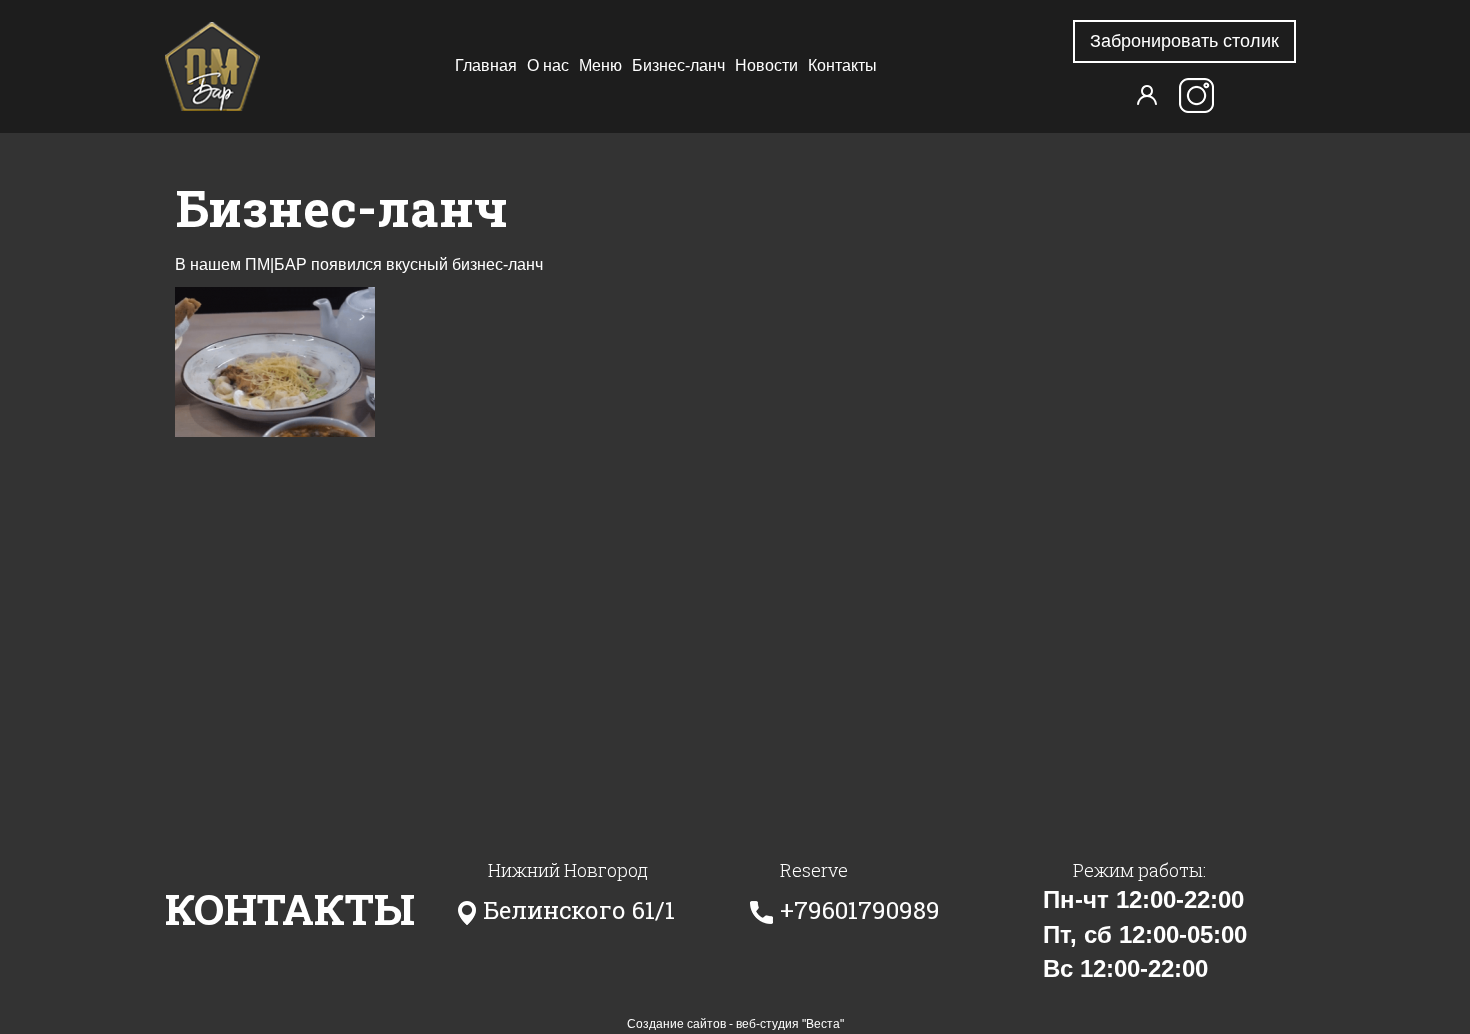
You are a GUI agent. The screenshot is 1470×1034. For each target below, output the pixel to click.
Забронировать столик (1184, 41)
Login (1147, 95)
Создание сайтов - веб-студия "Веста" (735, 1024)
